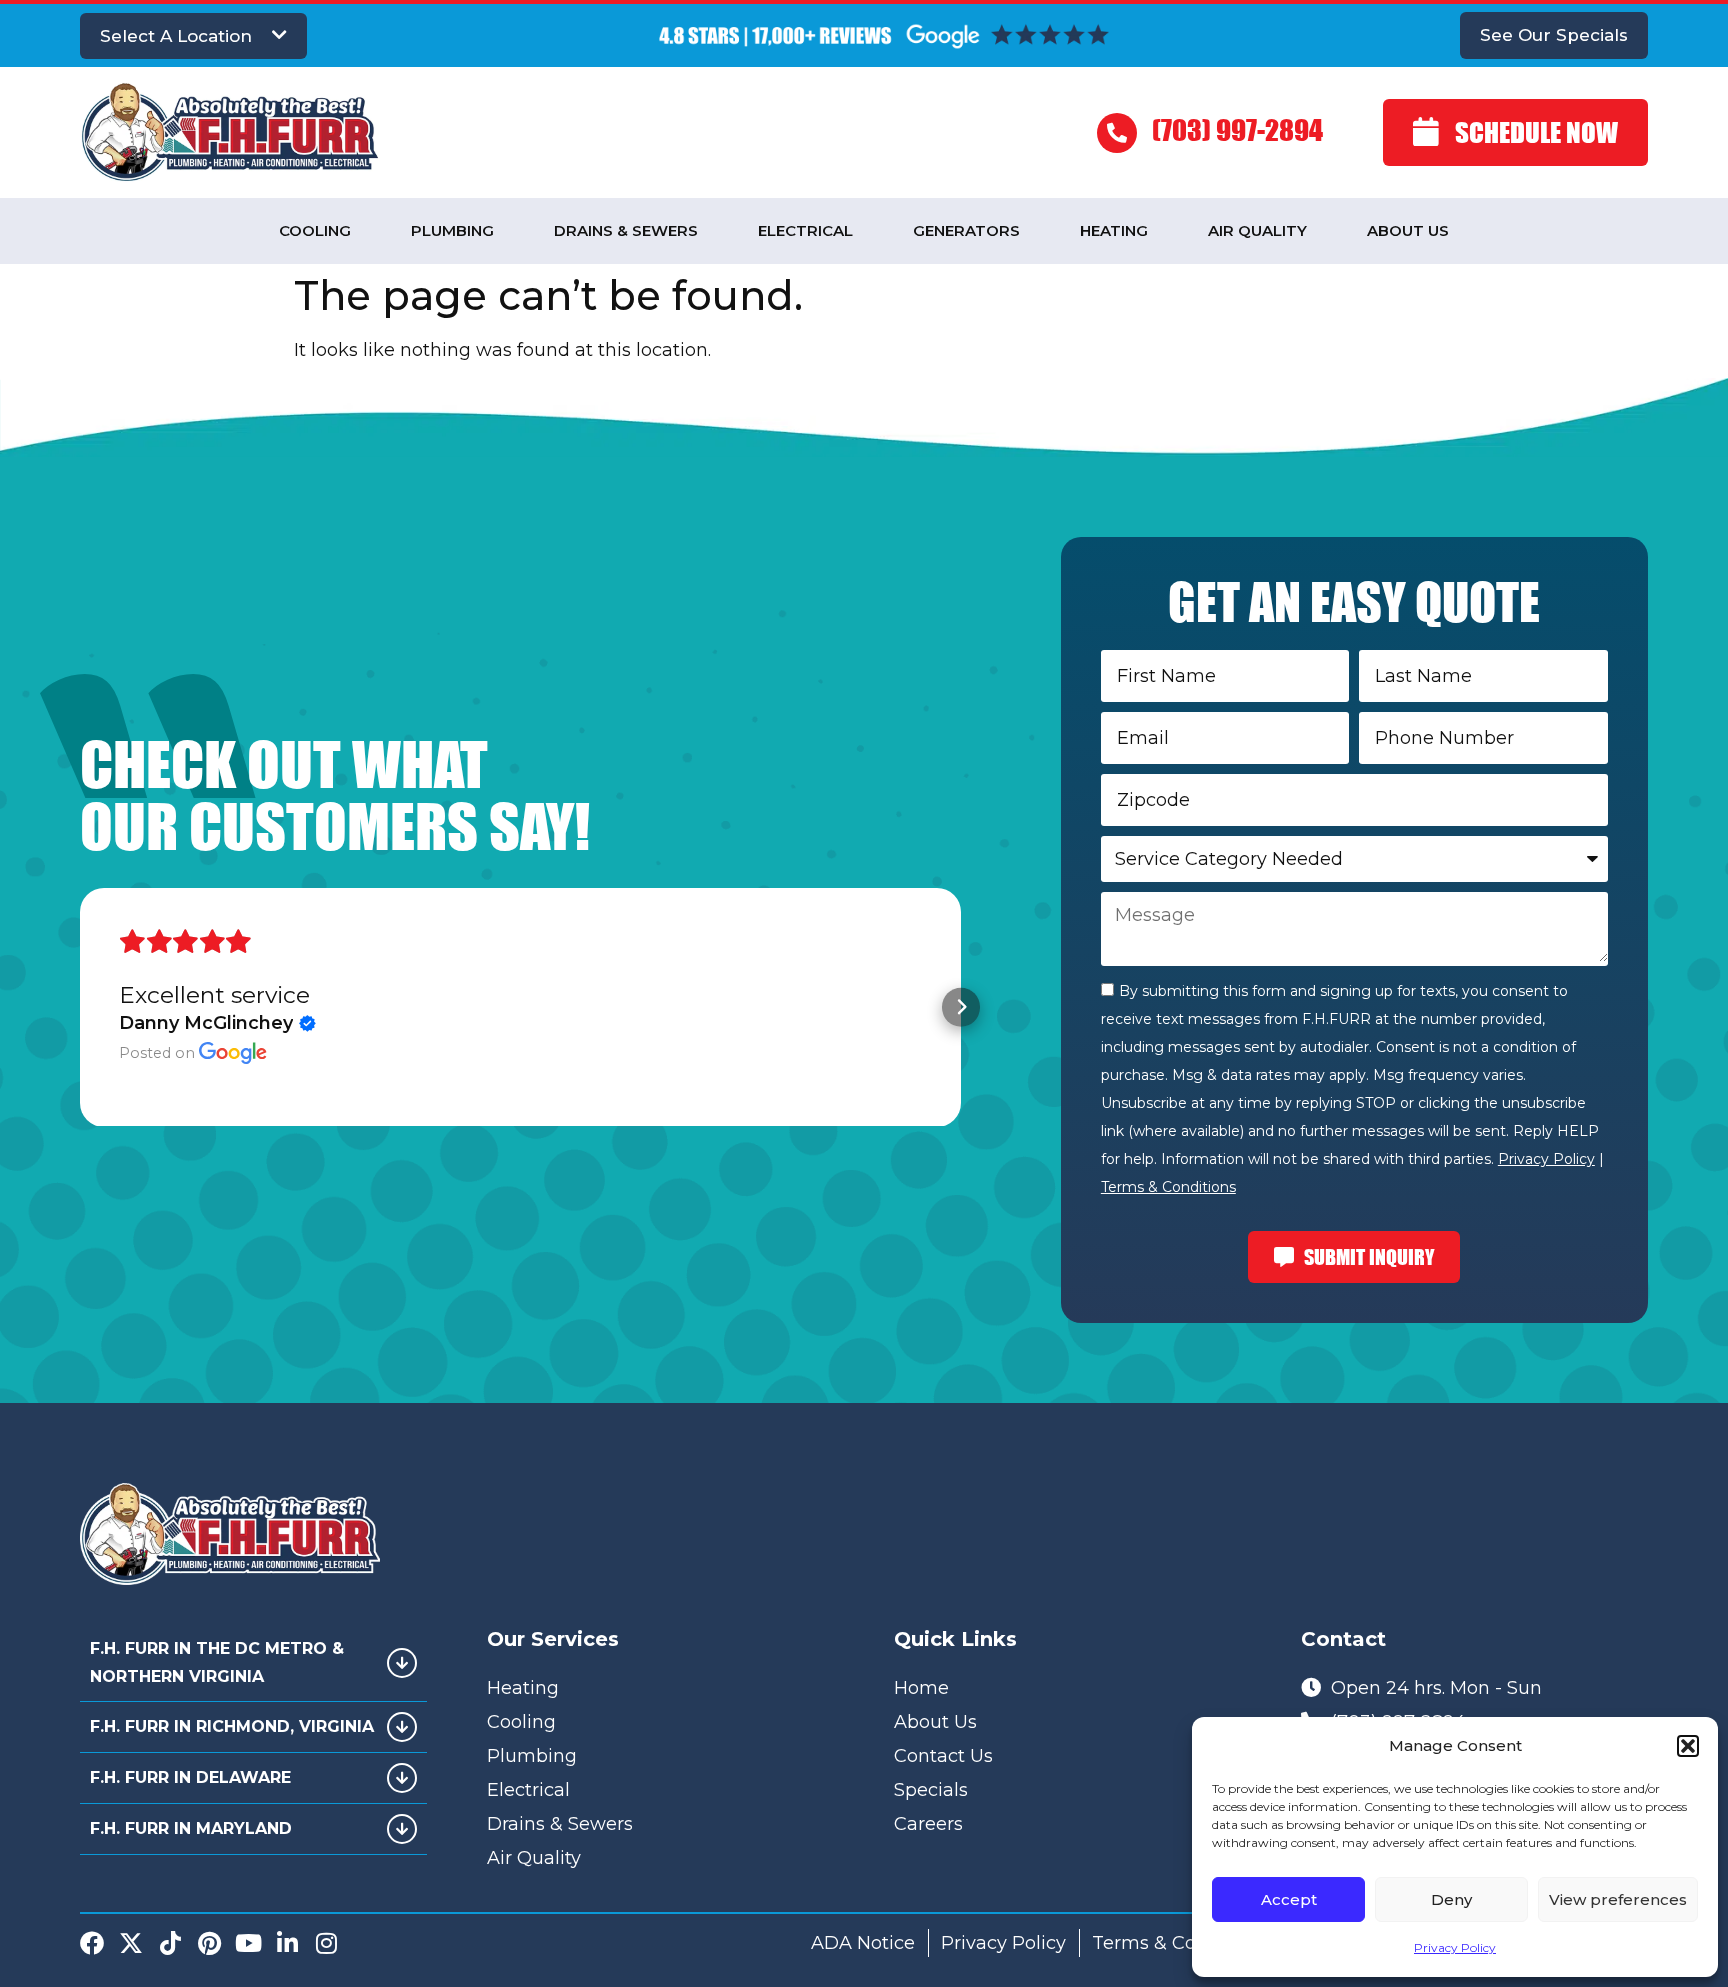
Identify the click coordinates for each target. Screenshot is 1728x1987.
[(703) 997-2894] (1117, 133)
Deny (1451, 1899)
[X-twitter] (131, 1943)
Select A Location (176, 36)
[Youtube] (248, 1943)
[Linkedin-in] (287, 1943)
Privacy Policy (1455, 1947)
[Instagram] (326, 1943)
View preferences (1618, 1899)
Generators (966, 230)
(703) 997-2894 (1237, 129)
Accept (1289, 1899)
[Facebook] (92, 1943)
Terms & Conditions (1168, 1187)
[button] (1688, 1746)
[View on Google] (233, 1053)
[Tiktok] (170, 1943)
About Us (1408, 230)
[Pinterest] (209, 1943)
